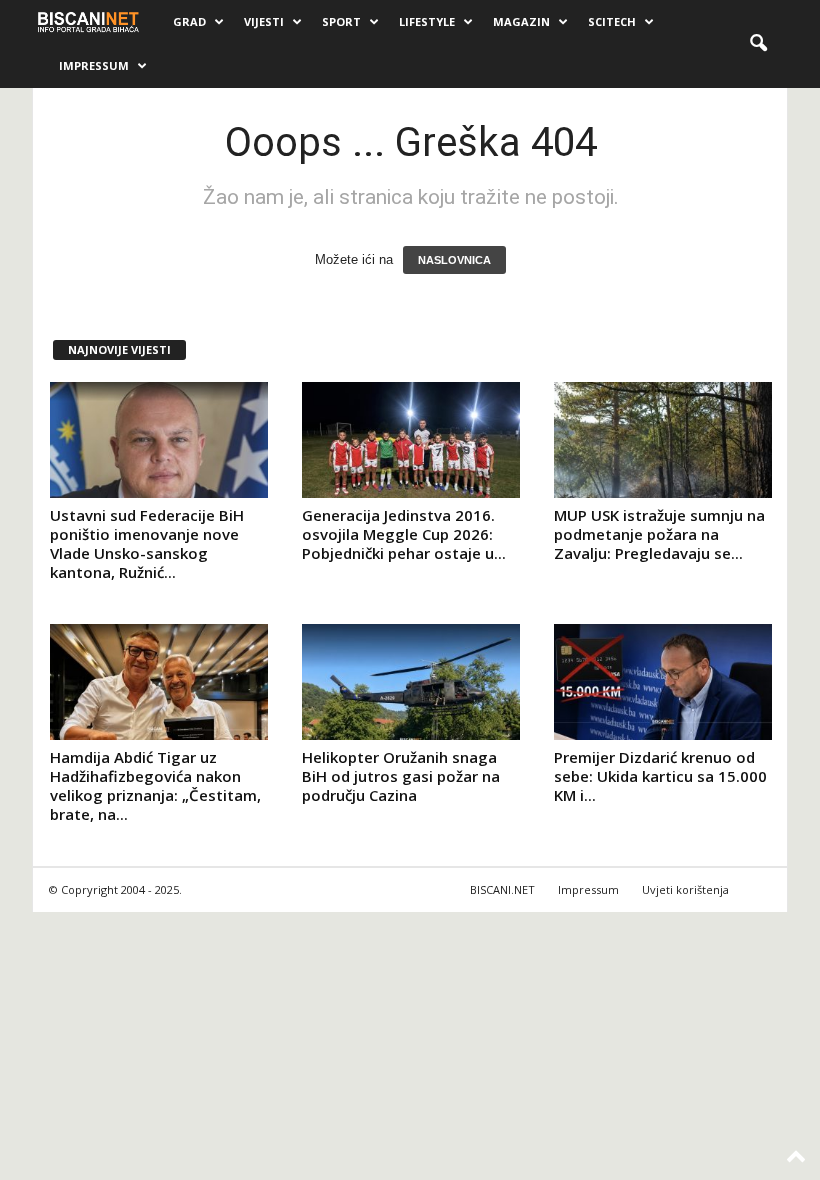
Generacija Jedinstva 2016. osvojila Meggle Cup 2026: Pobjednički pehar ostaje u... (404, 534)
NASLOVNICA (454, 260)
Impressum (94, 65)
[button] (758, 44)
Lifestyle (427, 21)
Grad (189, 21)
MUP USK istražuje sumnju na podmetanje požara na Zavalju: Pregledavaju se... (659, 534)
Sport (341, 21)
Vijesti (264, 21)
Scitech (612, 21)
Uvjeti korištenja (685, 889)
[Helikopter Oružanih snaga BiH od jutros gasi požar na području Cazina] (411, 682)
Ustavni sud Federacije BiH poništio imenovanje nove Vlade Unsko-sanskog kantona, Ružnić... (147, 543)
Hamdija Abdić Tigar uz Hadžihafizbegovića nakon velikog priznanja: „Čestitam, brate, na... (155, 785)
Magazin (521, 21)
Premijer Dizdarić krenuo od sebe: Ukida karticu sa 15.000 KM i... (660, 776)
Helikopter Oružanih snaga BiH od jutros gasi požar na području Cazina (401, 776)
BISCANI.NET (502, 889)
